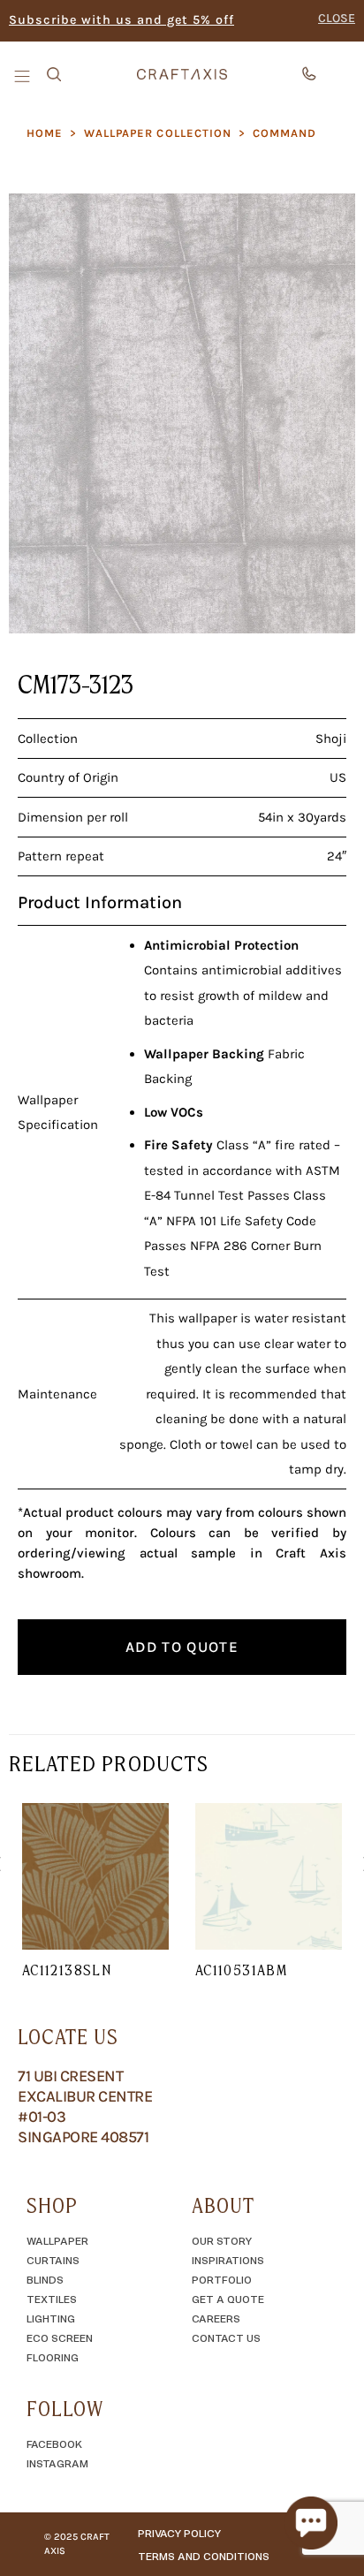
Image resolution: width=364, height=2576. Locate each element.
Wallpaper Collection (158, 133)
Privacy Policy (179, 2533)
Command (284, 133)
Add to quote (182, 1647)
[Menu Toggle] (24, 75)
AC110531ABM (241, 1970)
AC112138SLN (67, 1970)
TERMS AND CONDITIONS (204, 2556)
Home (45, 133)
